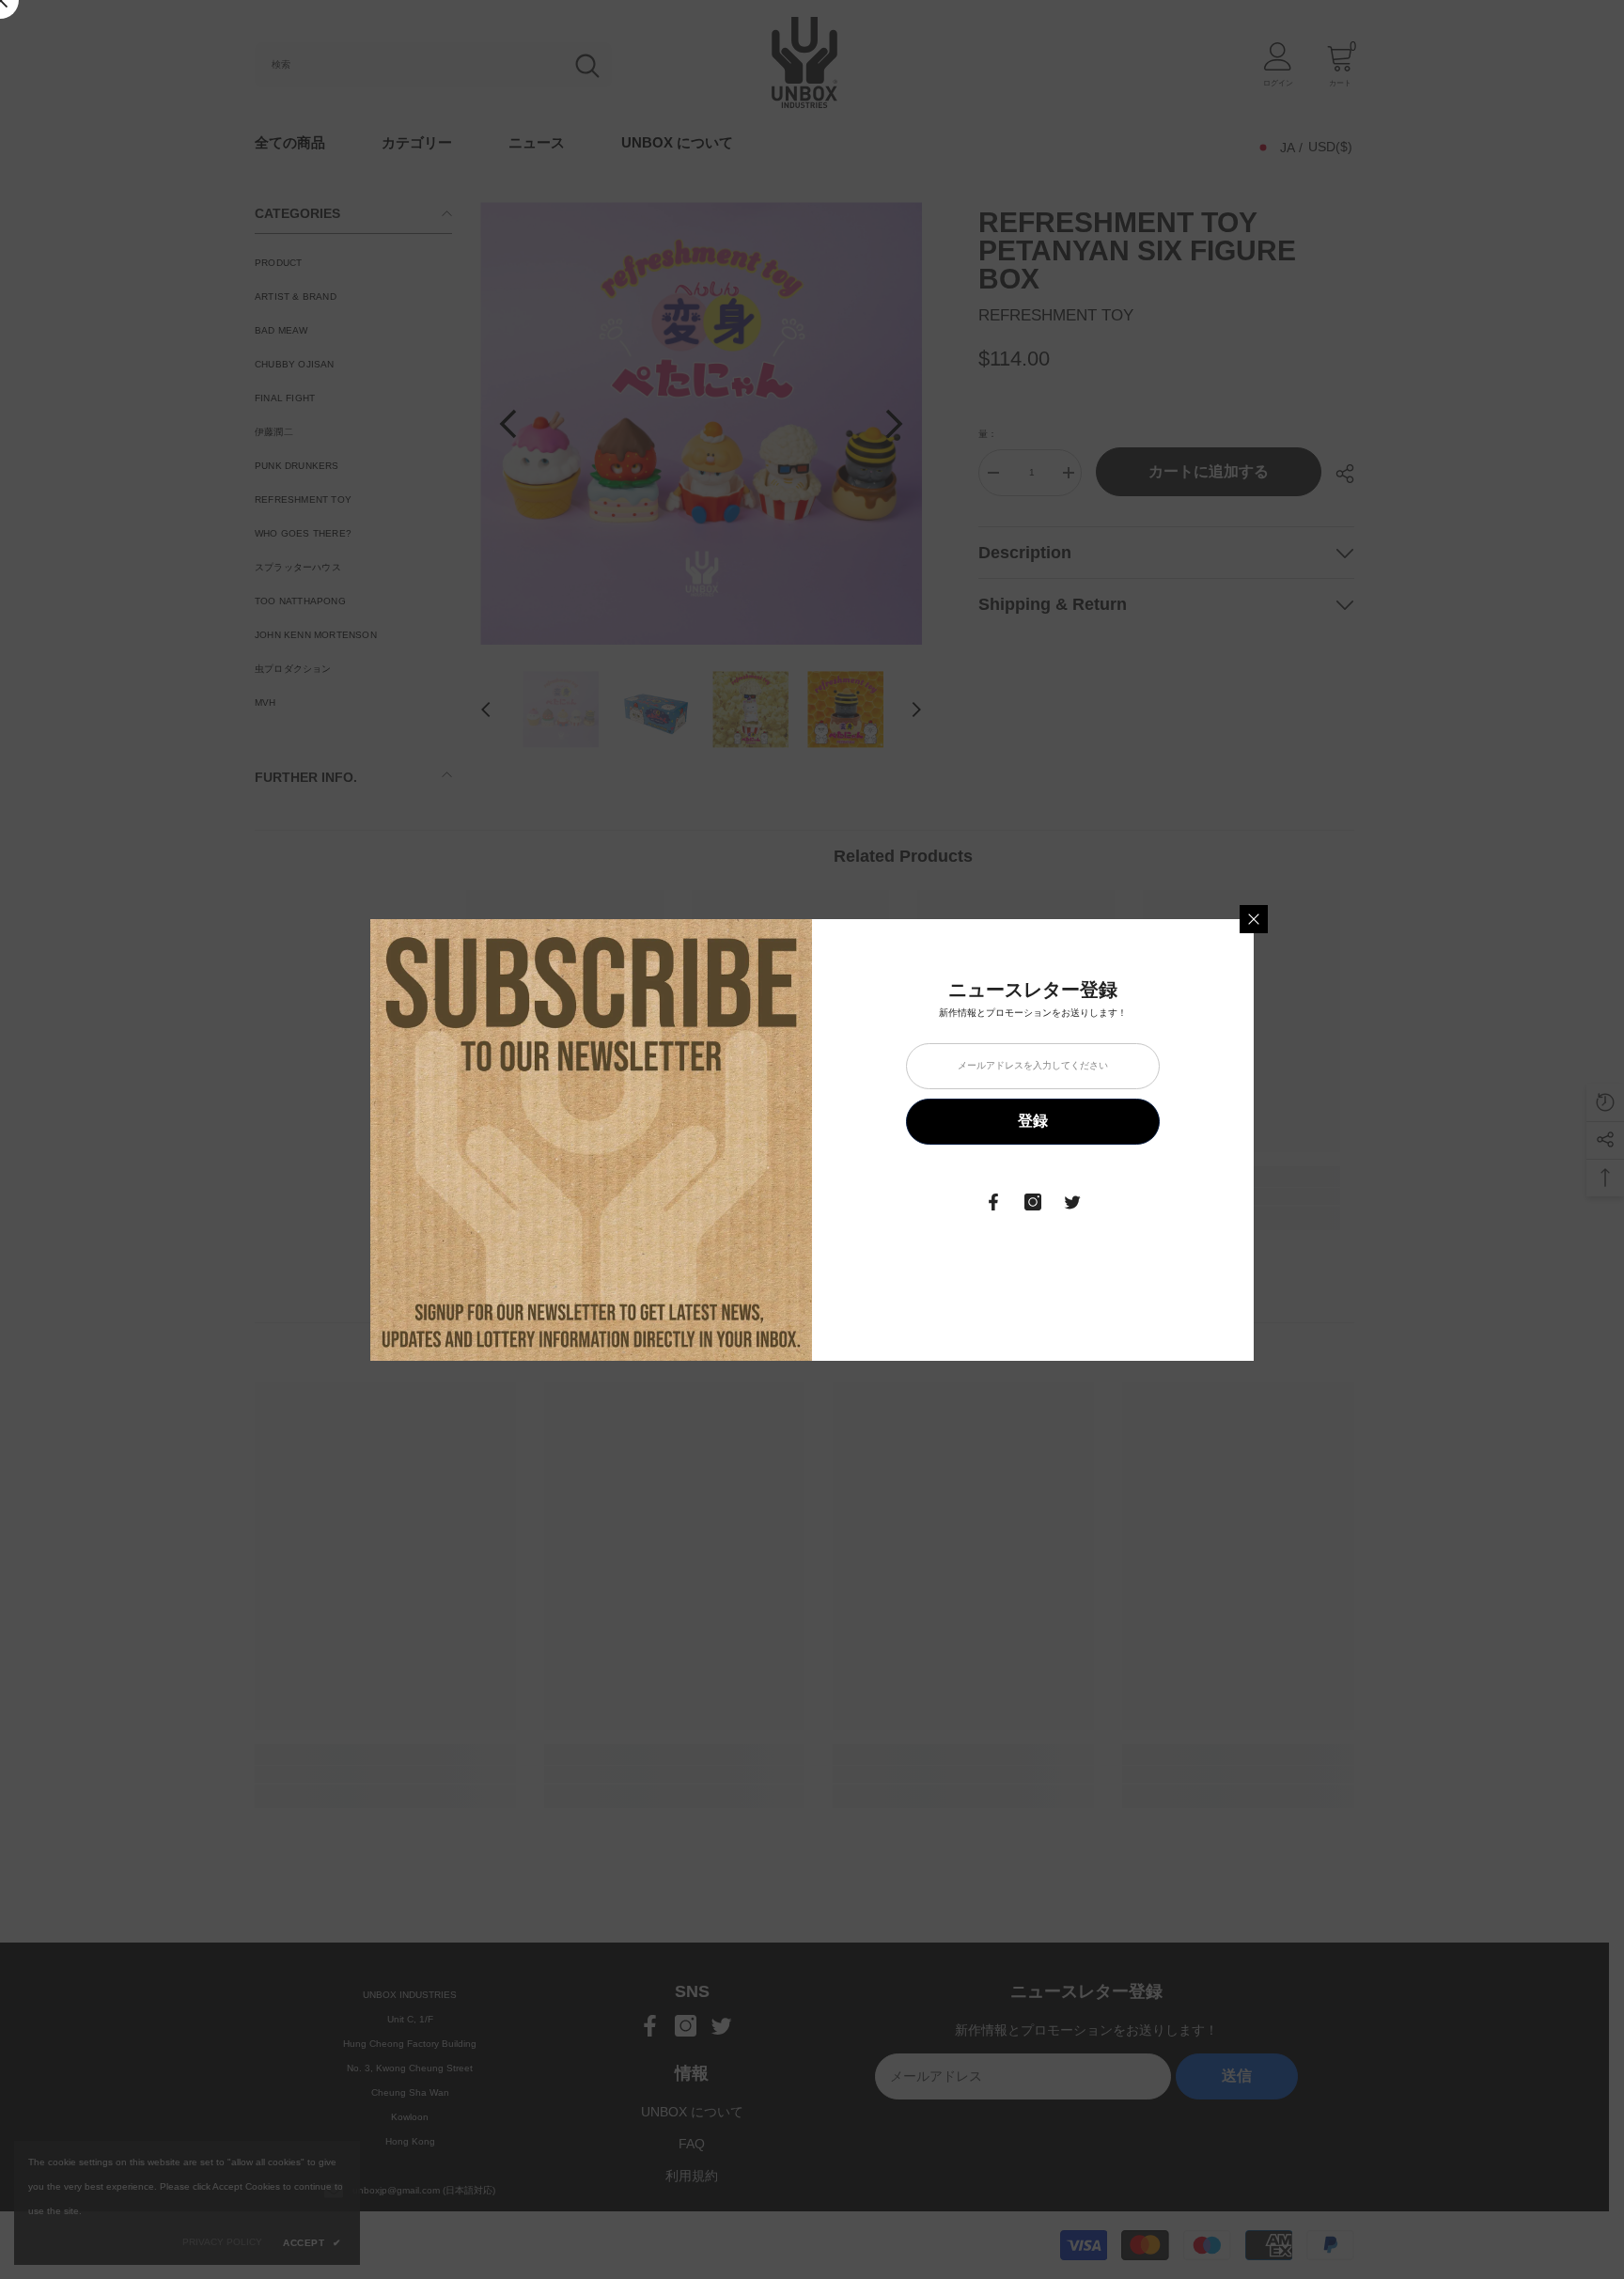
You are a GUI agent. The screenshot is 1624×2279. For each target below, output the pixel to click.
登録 (1033, 1121)
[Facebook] (993, 1202)
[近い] (1254, 919)
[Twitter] (1072, 1202)
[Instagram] (1033, 1202)
